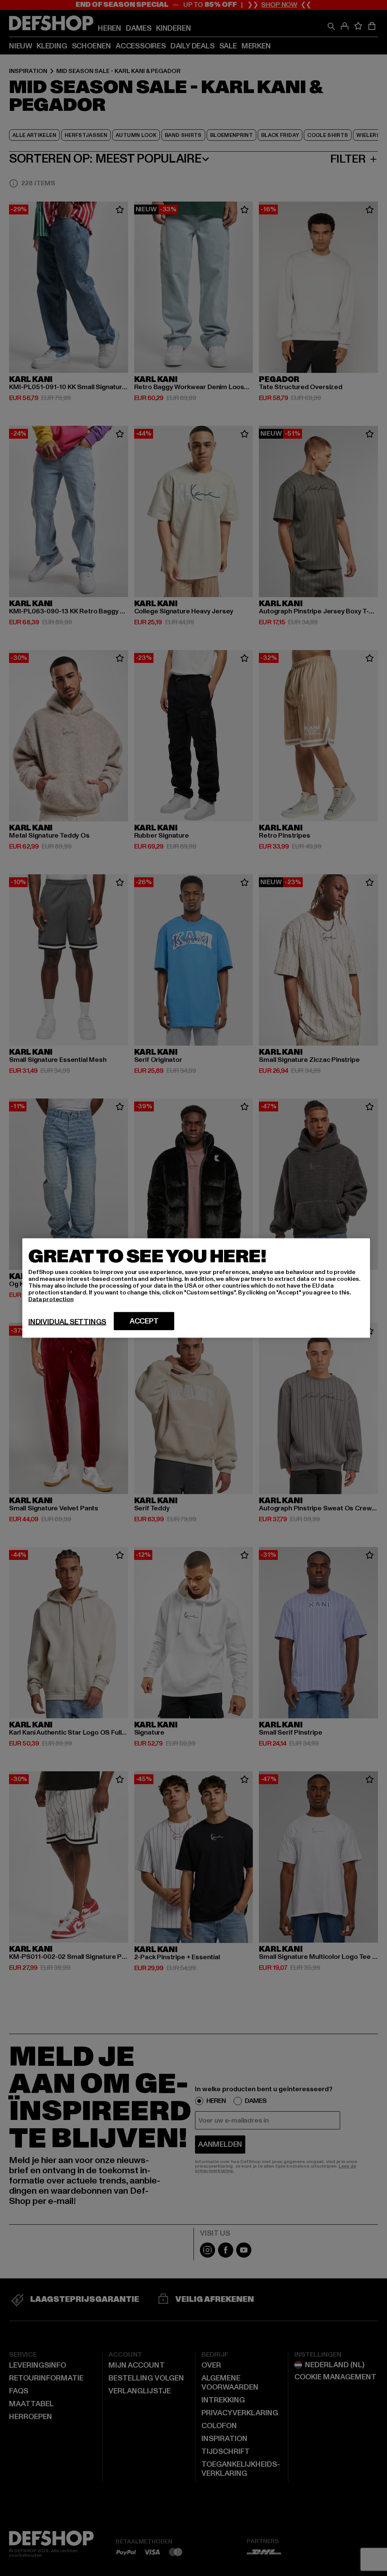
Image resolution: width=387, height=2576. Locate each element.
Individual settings (67, 1322)
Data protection (51, 1299)
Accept (144, 1321)
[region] (196, 1288)
